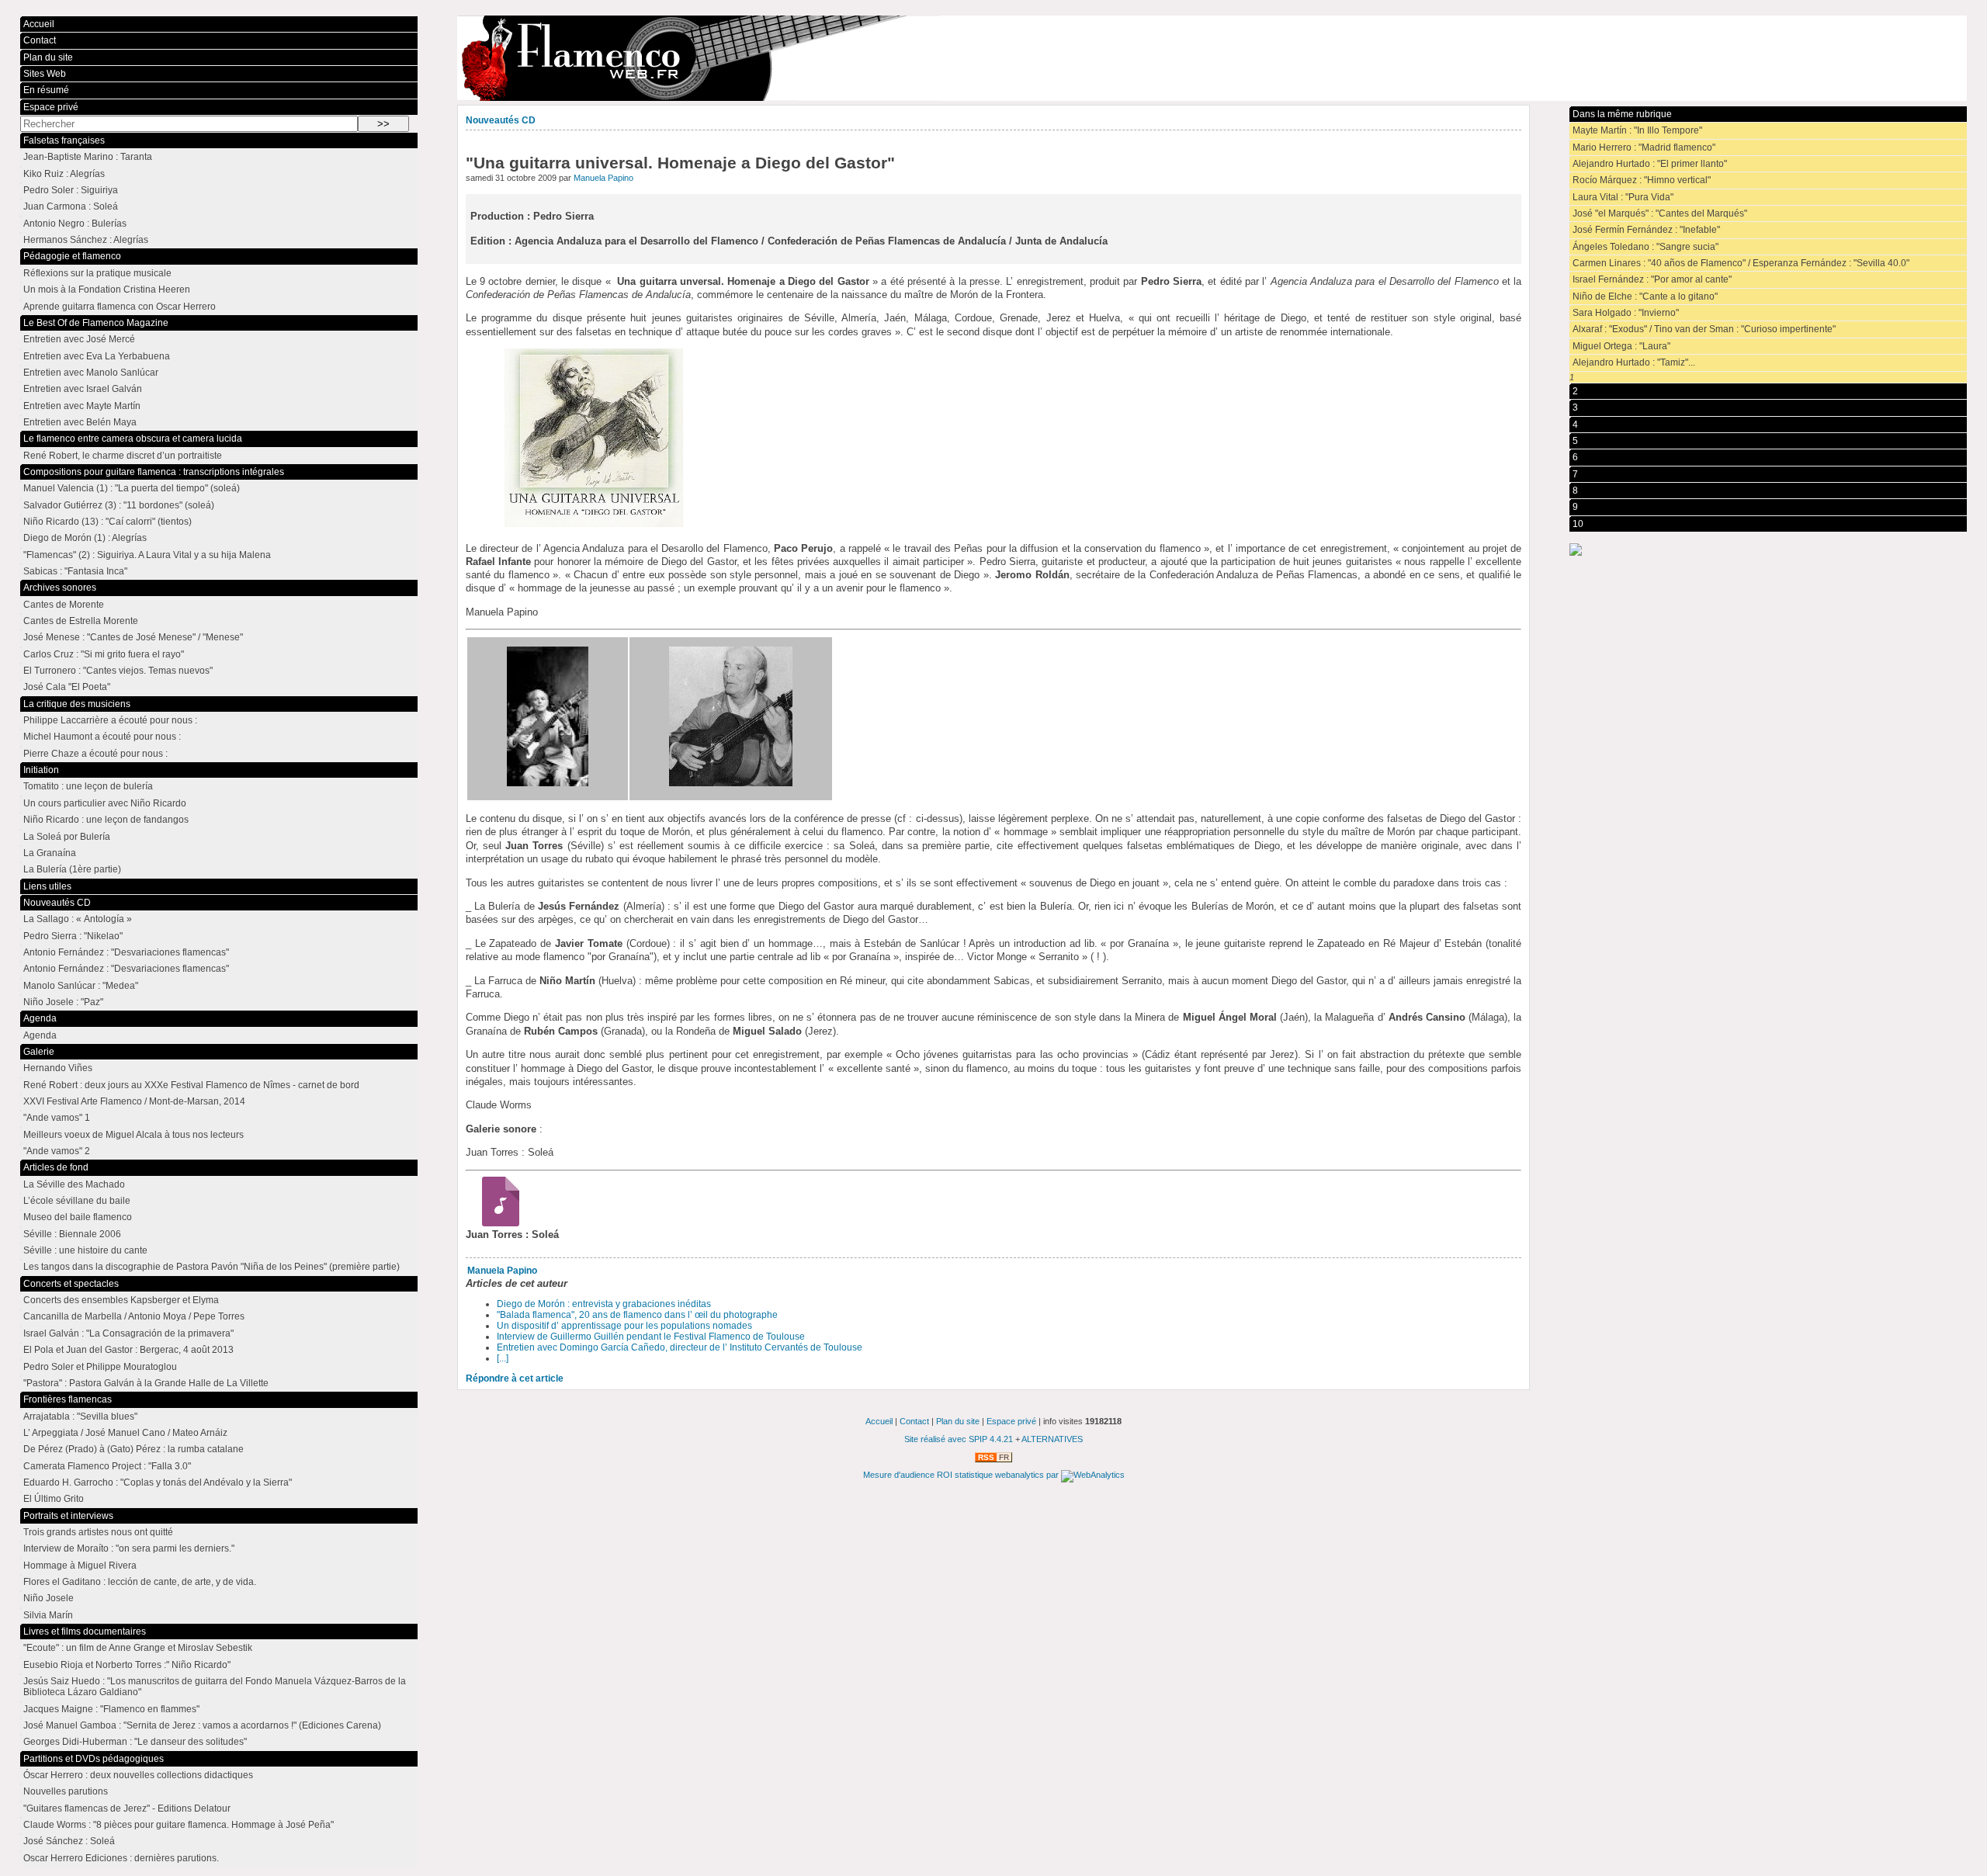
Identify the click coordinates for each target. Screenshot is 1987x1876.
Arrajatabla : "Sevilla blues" (80, 1417)
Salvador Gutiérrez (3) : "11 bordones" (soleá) (119, 505)
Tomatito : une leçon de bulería (88, 786)
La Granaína (50, 853)
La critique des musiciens (77, 704)
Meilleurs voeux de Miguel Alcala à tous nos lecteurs (134, 1135)
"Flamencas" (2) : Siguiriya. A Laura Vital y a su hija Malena (147, 555)
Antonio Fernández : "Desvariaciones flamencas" (126, 952)
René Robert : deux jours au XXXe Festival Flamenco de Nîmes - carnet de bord (191, 1085)
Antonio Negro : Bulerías (75, 224)
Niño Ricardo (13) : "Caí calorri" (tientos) (107, 522)
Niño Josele (49, 1598)
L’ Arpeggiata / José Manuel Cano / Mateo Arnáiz (125, 1433)
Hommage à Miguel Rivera (80, 1566)
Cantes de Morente (64, 605)
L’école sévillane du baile (77, 1201)
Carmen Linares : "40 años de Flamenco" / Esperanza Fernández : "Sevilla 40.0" (1741, 263)
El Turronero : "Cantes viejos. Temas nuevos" (118, 671)
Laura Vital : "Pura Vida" (1623, 197)
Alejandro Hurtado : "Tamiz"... (1634, 362)
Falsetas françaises (64, 140)
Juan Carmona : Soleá (71, 206)
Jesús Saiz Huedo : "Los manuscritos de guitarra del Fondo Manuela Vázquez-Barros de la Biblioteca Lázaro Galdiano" (215, 1687)
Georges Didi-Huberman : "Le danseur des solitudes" (135, 1742)
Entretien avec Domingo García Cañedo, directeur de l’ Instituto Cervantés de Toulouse (680, 1347)
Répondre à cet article (515, 1378)
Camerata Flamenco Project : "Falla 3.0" (107, 1466)
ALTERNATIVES (1052, 1439)
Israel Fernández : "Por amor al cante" (1652, 279)
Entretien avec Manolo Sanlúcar (91, 373)
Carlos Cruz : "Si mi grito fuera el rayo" (104, 654)
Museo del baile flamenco (78, 1217)
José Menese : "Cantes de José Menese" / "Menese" (133, 637)
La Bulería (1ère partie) (72, 869)
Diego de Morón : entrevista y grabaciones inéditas (604, 1304)
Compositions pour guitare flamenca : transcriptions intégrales (154, 472)
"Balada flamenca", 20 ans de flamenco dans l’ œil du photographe (637, 1315)
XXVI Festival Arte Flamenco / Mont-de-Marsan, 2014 (134, 1101)
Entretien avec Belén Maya (80, 422)
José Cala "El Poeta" (67, 687)
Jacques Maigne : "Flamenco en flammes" (111, 1709)
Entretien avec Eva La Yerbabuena (97, 356)
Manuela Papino (603, 178)
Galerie (39, 1052)
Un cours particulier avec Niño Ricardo (105, 803)
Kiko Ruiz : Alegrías (64, 174)
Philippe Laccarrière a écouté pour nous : (110, 720)
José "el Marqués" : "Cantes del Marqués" (1660, 213)
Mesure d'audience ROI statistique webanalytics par (962, 1475)
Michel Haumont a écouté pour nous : (102, 737)
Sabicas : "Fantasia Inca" (75, 571)
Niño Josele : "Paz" (63, 1002)
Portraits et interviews (68, 1516)
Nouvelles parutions (66, 1791)
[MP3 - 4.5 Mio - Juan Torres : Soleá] (496, 1223)
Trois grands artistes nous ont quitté (98, 1532)
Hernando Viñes (58, 1068)
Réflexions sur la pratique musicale (97, 273)
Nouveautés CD (501, 120)
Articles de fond (56, 1167)
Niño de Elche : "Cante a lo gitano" (1645, 296)
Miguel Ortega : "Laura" (1621, 346)
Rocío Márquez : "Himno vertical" (1642, 180)
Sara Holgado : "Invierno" (1626, 313)
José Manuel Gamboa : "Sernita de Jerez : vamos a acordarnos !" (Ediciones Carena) (202, 1725)
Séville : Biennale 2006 (72, 1234)
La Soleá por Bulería (67, 837)
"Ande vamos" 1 (57, 1118)
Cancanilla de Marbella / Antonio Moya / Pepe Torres (134, 1316)
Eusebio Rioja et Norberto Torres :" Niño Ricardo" (127, 1665)
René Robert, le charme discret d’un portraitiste (123, 456)
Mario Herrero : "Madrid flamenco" (1644, 147)
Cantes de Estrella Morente (81, 621)
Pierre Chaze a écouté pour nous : (95, 754)
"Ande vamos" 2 (57, 1151)
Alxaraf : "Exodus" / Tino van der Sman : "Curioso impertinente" (1704, 329)
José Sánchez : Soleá (69, 1841)
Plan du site (48, 57)
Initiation (41, 770)
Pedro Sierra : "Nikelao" (73, 936)
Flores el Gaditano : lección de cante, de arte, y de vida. (140, 1582)
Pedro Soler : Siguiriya (71, 190)
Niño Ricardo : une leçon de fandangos (106, 820)
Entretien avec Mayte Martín (82, 406)
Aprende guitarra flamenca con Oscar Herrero (120, 307)
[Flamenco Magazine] (1212, 58)
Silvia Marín (48, 1615)
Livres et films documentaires (85, 1632)
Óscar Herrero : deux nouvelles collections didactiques (138, 1775)
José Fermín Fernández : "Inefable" (1646, 230)
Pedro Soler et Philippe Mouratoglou (100, 1367)
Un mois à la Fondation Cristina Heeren (107, 290)
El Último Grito (54, 1499)
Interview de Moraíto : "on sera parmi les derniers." (129, 1548)
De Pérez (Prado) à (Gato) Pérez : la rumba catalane (134, 1449)
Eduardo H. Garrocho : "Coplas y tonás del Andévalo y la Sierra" (158, 1482)
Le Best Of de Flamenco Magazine (96, 323)
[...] (503, 1358)
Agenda (40, 1018)
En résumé (46, 90)
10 (1578, 524)
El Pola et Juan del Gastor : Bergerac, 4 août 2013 (128, 1350)
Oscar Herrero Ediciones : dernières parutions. (121, 1858)
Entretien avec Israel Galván (83, 389)
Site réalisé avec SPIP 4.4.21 (959, 1439)
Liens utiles (47, 886)
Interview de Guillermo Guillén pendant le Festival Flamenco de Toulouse (651, 1337)
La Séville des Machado (74, 1184)
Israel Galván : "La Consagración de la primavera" (128, 1333)
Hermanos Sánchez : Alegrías (86, 240)
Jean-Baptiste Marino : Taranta (88, 157)
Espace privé (51, 107)
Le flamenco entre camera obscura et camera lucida (133, 439)
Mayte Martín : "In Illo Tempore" (1637, 130)
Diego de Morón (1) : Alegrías (85, 538)
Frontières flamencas (68, 1399)
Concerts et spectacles (71, 1284)
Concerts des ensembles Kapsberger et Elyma (121, 1300)
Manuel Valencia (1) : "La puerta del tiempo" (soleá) (132, 488)
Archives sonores (60, 588)
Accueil (39, 24)
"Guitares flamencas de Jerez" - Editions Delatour (127, 1808)
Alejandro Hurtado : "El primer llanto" (1650, 164)
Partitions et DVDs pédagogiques (94, 1759)
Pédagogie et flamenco (72, 256)
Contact (40, 40)
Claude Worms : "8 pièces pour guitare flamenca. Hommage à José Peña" (179, 1825)
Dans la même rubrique (1622, 114)
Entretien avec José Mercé (79, 339)
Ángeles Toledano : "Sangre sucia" (1645, 247)
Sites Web (45, 74)
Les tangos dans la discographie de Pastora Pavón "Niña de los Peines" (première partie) (212, 1267)
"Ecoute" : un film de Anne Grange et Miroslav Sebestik (138, 1648)
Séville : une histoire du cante (85, 1250)
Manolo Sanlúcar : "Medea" (81, 986)
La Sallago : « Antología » (78, 919)
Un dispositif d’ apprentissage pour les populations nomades (624, 1326)
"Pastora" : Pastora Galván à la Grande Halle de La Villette (146, 1383)
